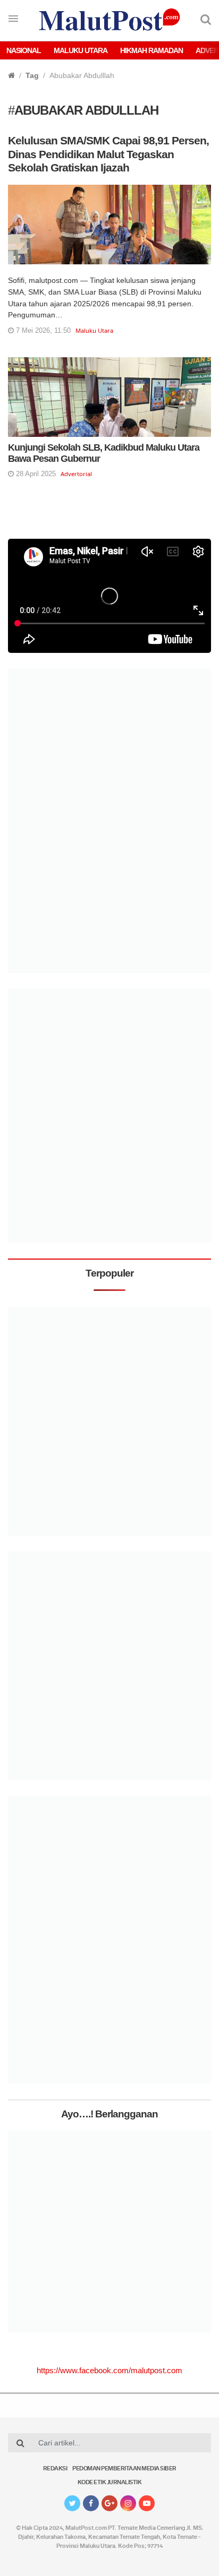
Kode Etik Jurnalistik (110, 2483)
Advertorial (76, 474)
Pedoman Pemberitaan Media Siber (124, 2469)
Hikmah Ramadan (151, 50)
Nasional (24, 50)
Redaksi (55, 2469)
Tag (32, 75)
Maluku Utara (81, 50)
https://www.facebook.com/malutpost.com (109, 2370)
